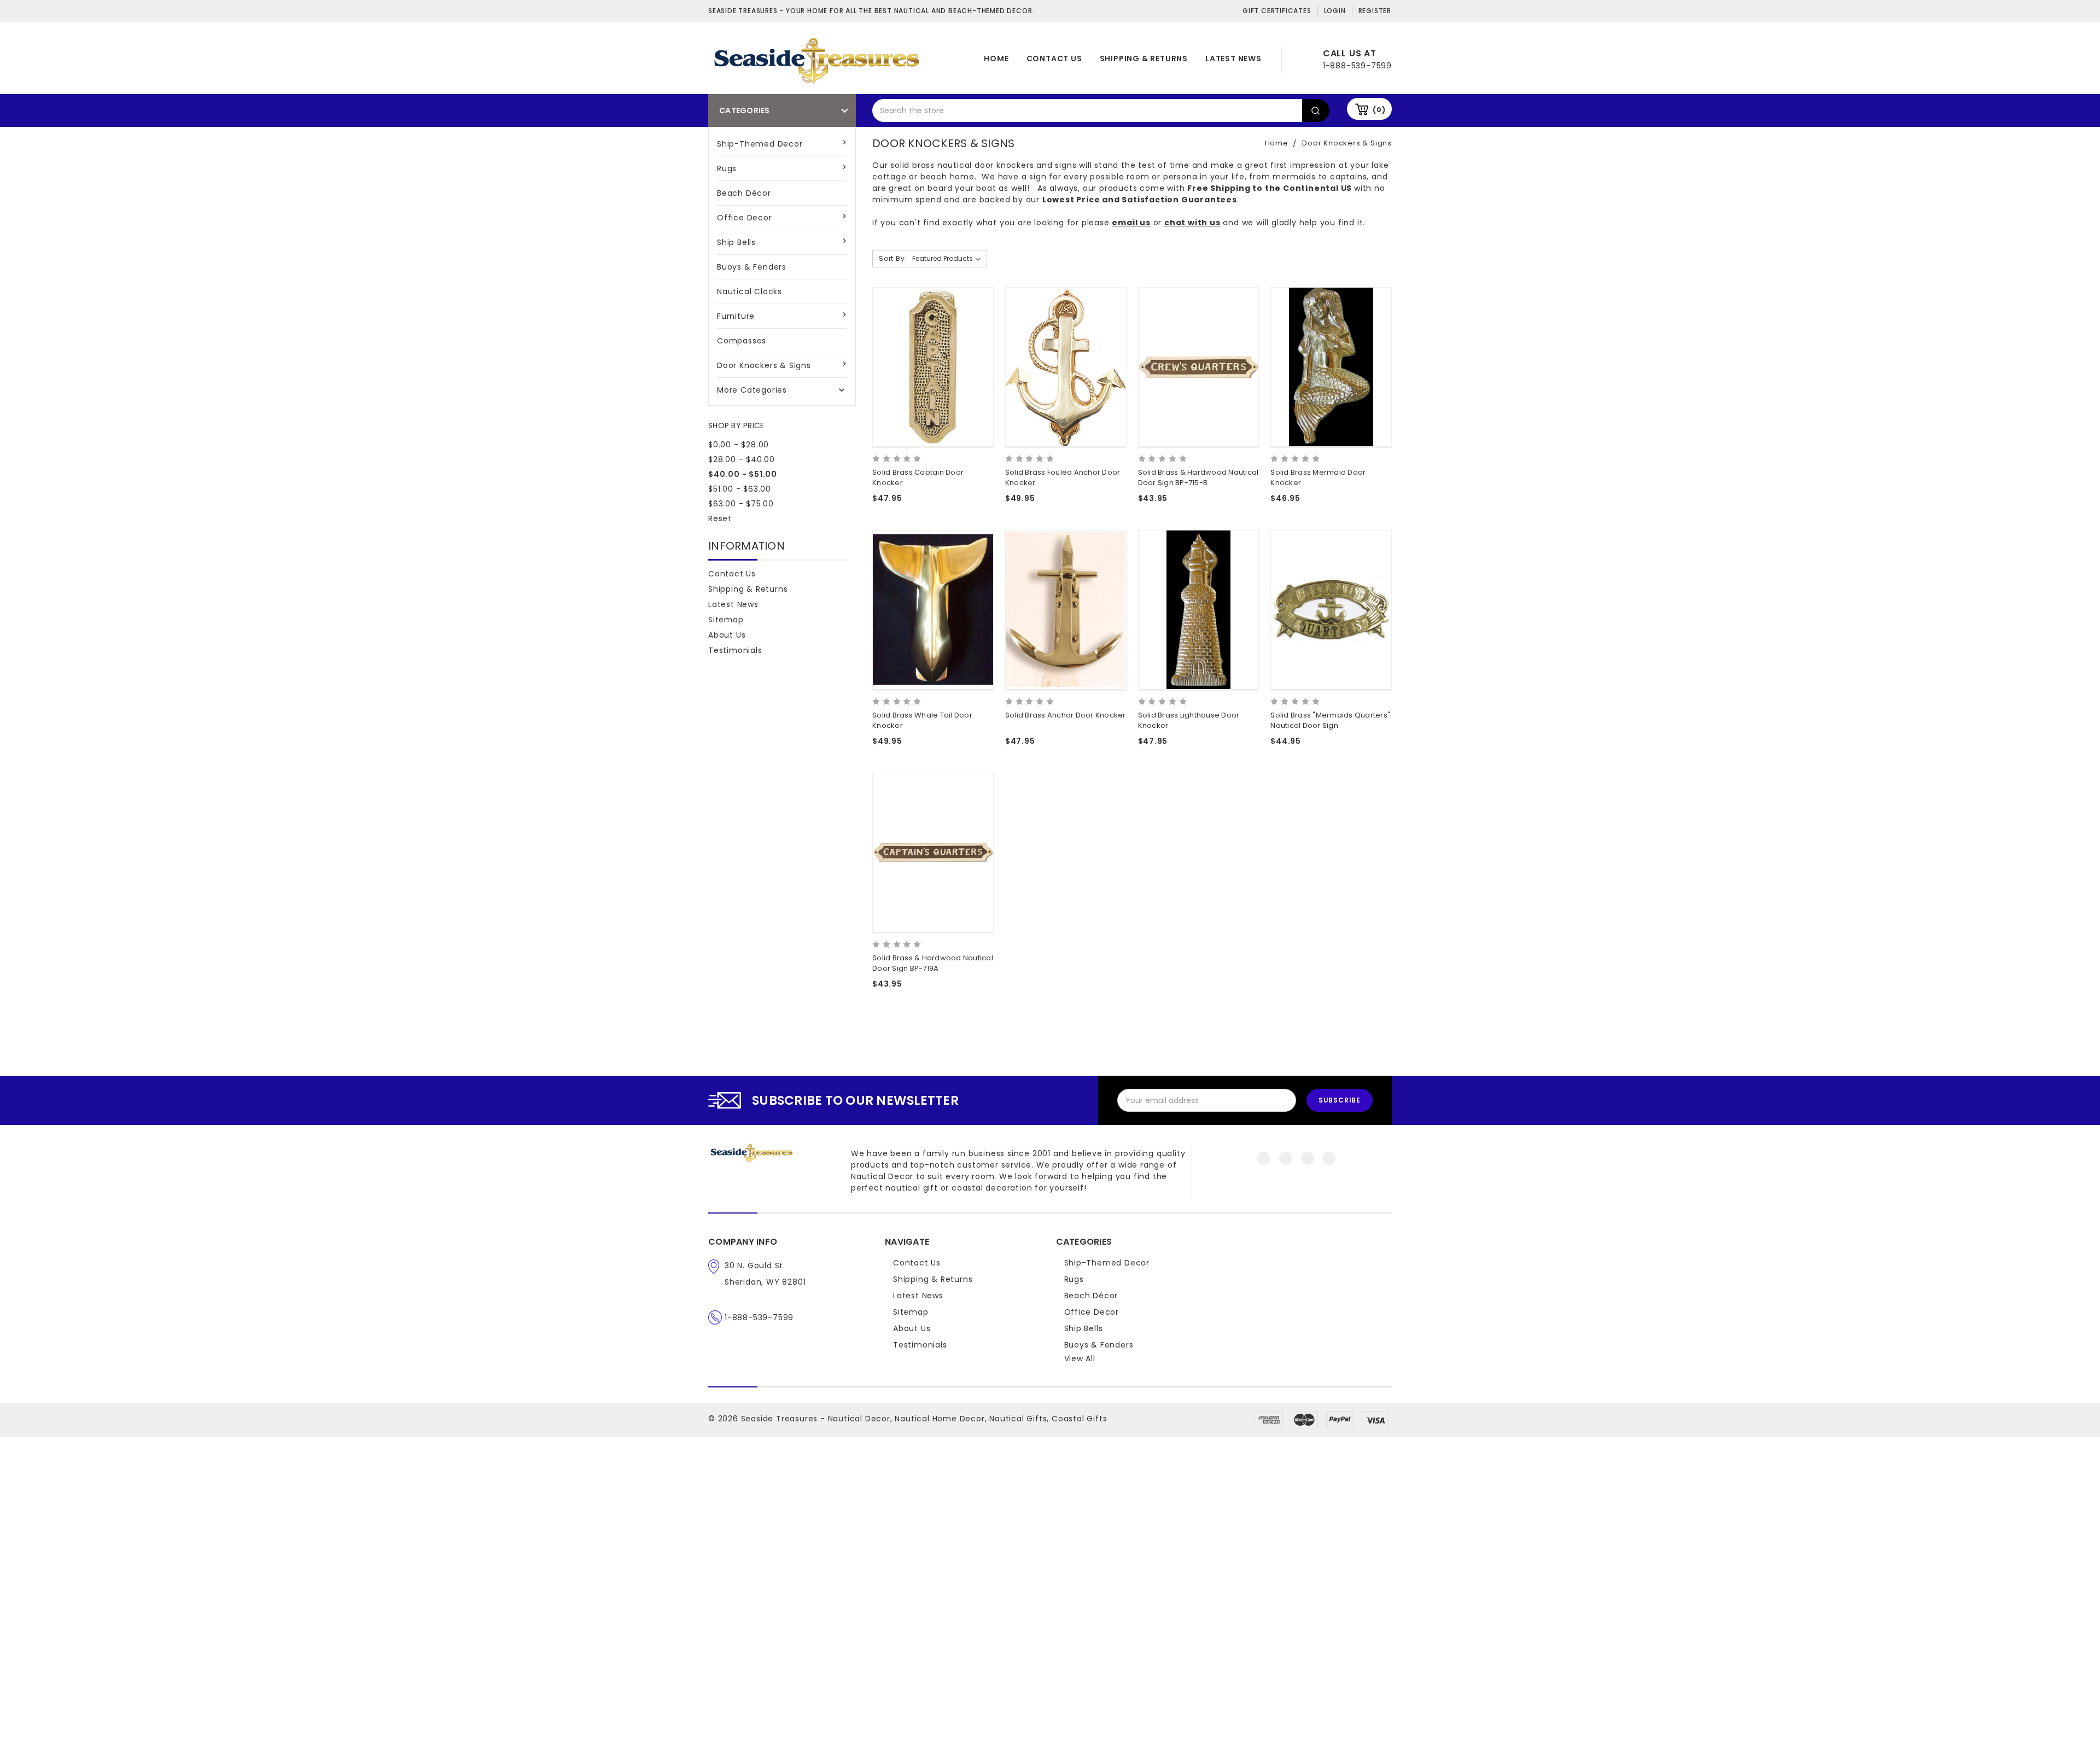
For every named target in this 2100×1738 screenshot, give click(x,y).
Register (1375, 11)
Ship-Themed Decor (760, 144)
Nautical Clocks (749, 291)
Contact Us (1054, 59)
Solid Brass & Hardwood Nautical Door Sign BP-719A (933, 963)
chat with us (1192, 223)
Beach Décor (744, 193)
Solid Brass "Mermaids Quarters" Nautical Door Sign (1330, 721)
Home (996, 59)
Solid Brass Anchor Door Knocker (1066, 715)
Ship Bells (736, 242)
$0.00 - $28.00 (739, 445)
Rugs (727, 168)
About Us (727, 635)
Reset (720, 518)
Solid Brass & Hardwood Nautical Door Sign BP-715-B (1198, 478)
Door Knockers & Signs (764, 365)
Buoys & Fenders (752, 267)
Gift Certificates (1277, 11)
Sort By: (893, 258)
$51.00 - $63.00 (740, 489)
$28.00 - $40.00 (742, 459)
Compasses (742, 341)
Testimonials (735, 650)
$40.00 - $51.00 (743, 474)
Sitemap (726, 620)
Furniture (736, 316)
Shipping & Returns (1144, 59)
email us (1131, 223)
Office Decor (745, 218)
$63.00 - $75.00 (741, 504)
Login (1335, 11)
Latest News (1233, 59)
